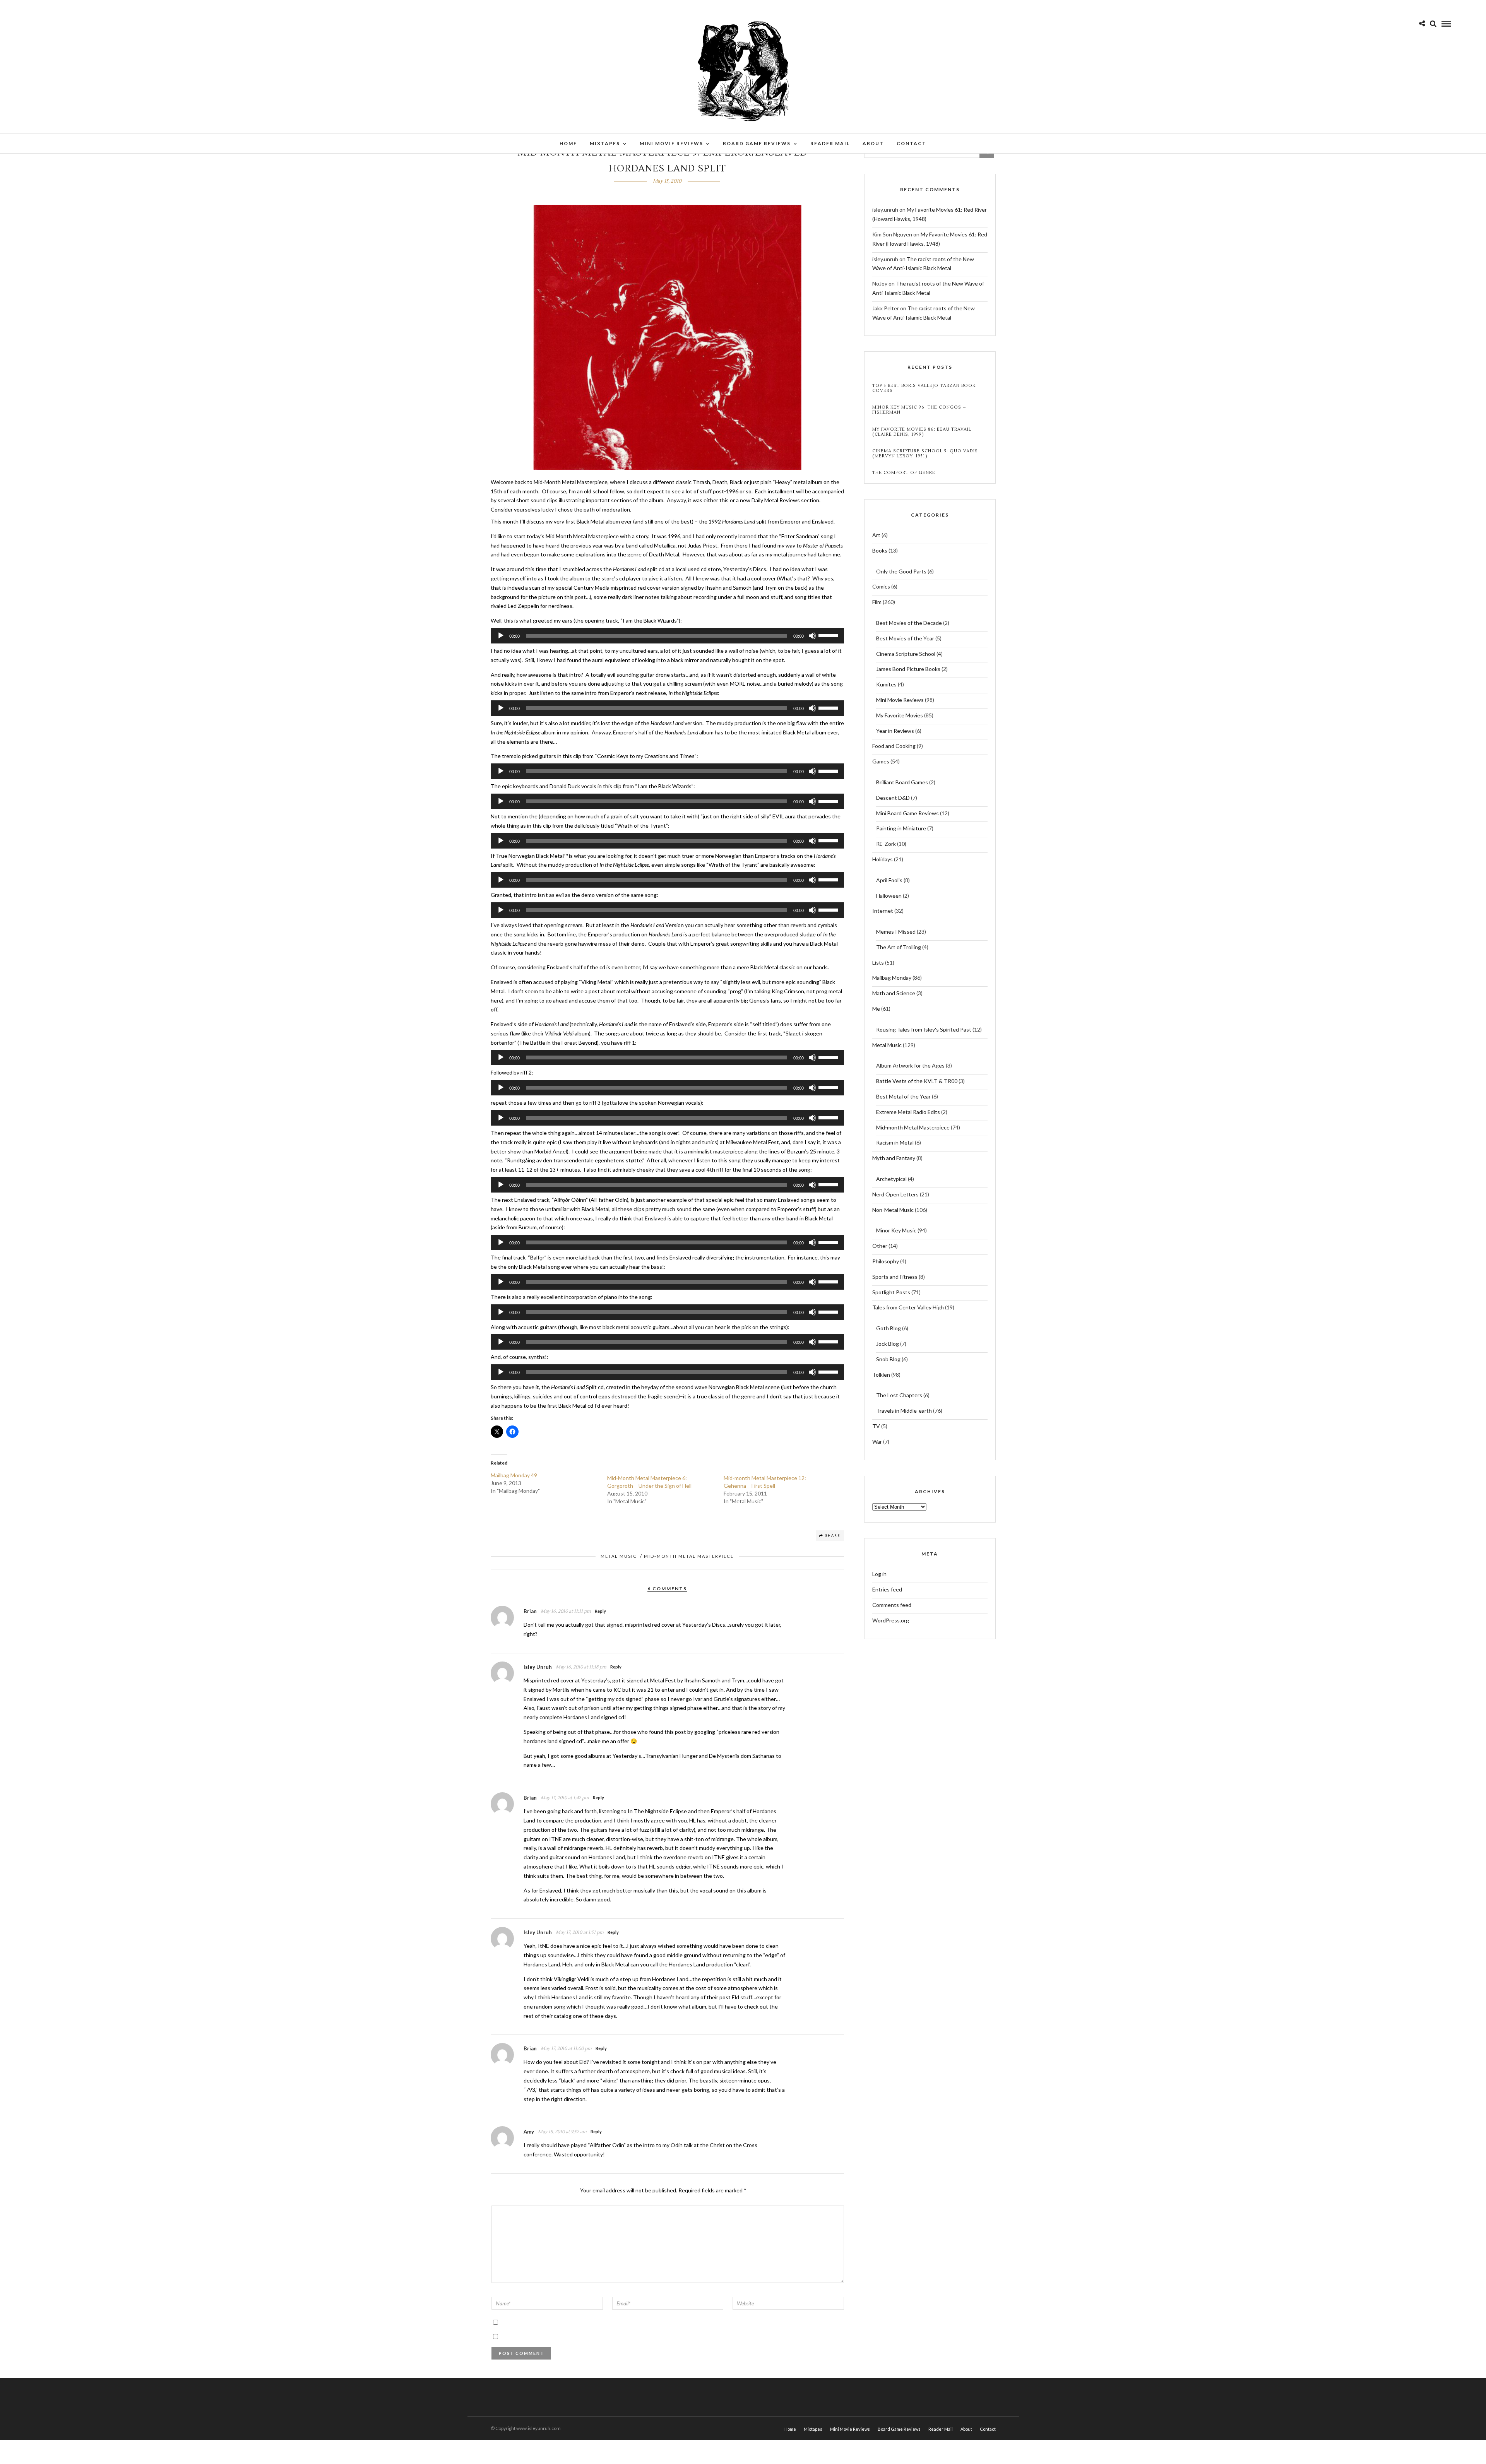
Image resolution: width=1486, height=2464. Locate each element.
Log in (879, 1574)
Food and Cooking (894, 746)
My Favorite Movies (900, 715)
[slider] (829, 635)
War (877, 1442)
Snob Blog (888, 1359)
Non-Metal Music (893, 1210)
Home (568, 143)
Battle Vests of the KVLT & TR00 (917, 1081)
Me (876, 1009)
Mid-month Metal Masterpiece (689, 1556)
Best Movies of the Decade (909, 623)
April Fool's (889, 880)
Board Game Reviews (757, 143)
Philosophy (886, 1261)
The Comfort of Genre (904, 473)
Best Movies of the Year (905, 638)
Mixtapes (605, 143)
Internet (883, 911)
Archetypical (891, 1179)
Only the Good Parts (901, 571)
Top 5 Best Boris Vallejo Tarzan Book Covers (924, 388)
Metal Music (619, 1556)
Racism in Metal (895, 1142)
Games (881, 761)
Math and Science (894, 993)
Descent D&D (893, 798)
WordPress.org (891, 1620)
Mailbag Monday (892, 978)
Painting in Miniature (901, 828)
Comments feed (892, 1605)
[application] (668, 636)
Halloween (889, 896)
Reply (600, 1611)
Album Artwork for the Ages (910, 1065)
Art (876, 535)
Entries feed (887, 1589)
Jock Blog (888, 1344)
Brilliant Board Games (902, 782)
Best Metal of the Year (903, 1096)
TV (876, 1426)
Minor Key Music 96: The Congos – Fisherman (919, 410)
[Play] (501, 636)
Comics (881, 586)
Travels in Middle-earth (904, 1411)
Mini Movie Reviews (671, 143)
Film (877, 602)
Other (880, 1246)
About (873, 143)
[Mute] (812, 636)
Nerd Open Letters (895, 1194)
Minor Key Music (896, 1230)
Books (880, 550)
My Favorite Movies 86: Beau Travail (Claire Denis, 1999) (922, 432)
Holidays (883, 859)
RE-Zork (886, 844)
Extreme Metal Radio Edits (908, 1112)
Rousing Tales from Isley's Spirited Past (924, 1029)
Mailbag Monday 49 (514, 1475)
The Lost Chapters (899, 1395)
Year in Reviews (895, 731)
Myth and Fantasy (894, 1158)
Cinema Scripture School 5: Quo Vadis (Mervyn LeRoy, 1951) (925, 453)
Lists (878, 962)
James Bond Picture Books (908, 669)
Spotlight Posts (891, 1292)
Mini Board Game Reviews (907, 813)
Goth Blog (889, 1328)
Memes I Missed (896, 932)
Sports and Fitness (895, 1277)
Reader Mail (830, 143)
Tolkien (881, 1375)
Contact (912, 143)
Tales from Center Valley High (908, 1307)
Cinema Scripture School (906, 654)
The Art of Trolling (899, 947)
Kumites (886, 684)
